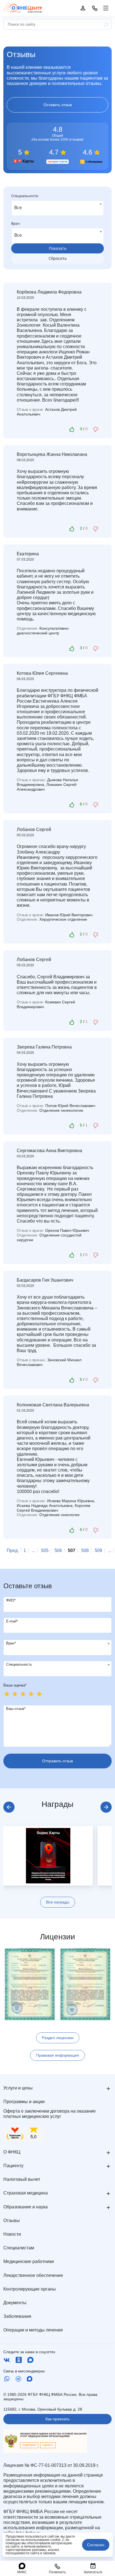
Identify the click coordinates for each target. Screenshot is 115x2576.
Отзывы (12, 2221)
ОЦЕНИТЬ (48, 2445)
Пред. (13, 1550)
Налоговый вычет (22, 2179)
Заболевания (17, 2316)
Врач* (11, 1643)
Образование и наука (26, 2207)
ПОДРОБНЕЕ (29, 2445)
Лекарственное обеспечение (33, 2275)
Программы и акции (24, 2102)
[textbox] (57, 1644)
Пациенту (13, 2166)
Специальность (19, 1664)
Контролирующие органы (30, 2289)
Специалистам (19, 2248)
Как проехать (57, 2419)
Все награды (58, 1902)
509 (98, 1550)
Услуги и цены (18, 2088)
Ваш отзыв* (16, 1709)
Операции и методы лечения (33, 2330)
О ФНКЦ (12, 2152)
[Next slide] (106, 1807)
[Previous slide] (9, 1807)
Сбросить (58, 258)
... (33, 1550)
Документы (15, 2303)
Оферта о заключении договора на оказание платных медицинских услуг (50, 2114)
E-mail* (12, 1621)
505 (45, 1550)
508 (85, 1550)
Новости (12, 2234)
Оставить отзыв (58, 105)
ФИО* (11, 1600)
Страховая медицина (26, 2193)
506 (58, 1550)
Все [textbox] (18, 207)
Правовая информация (57, 2055)
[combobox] (57, 208)
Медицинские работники (29, 2261)
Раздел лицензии (58, 2038)
